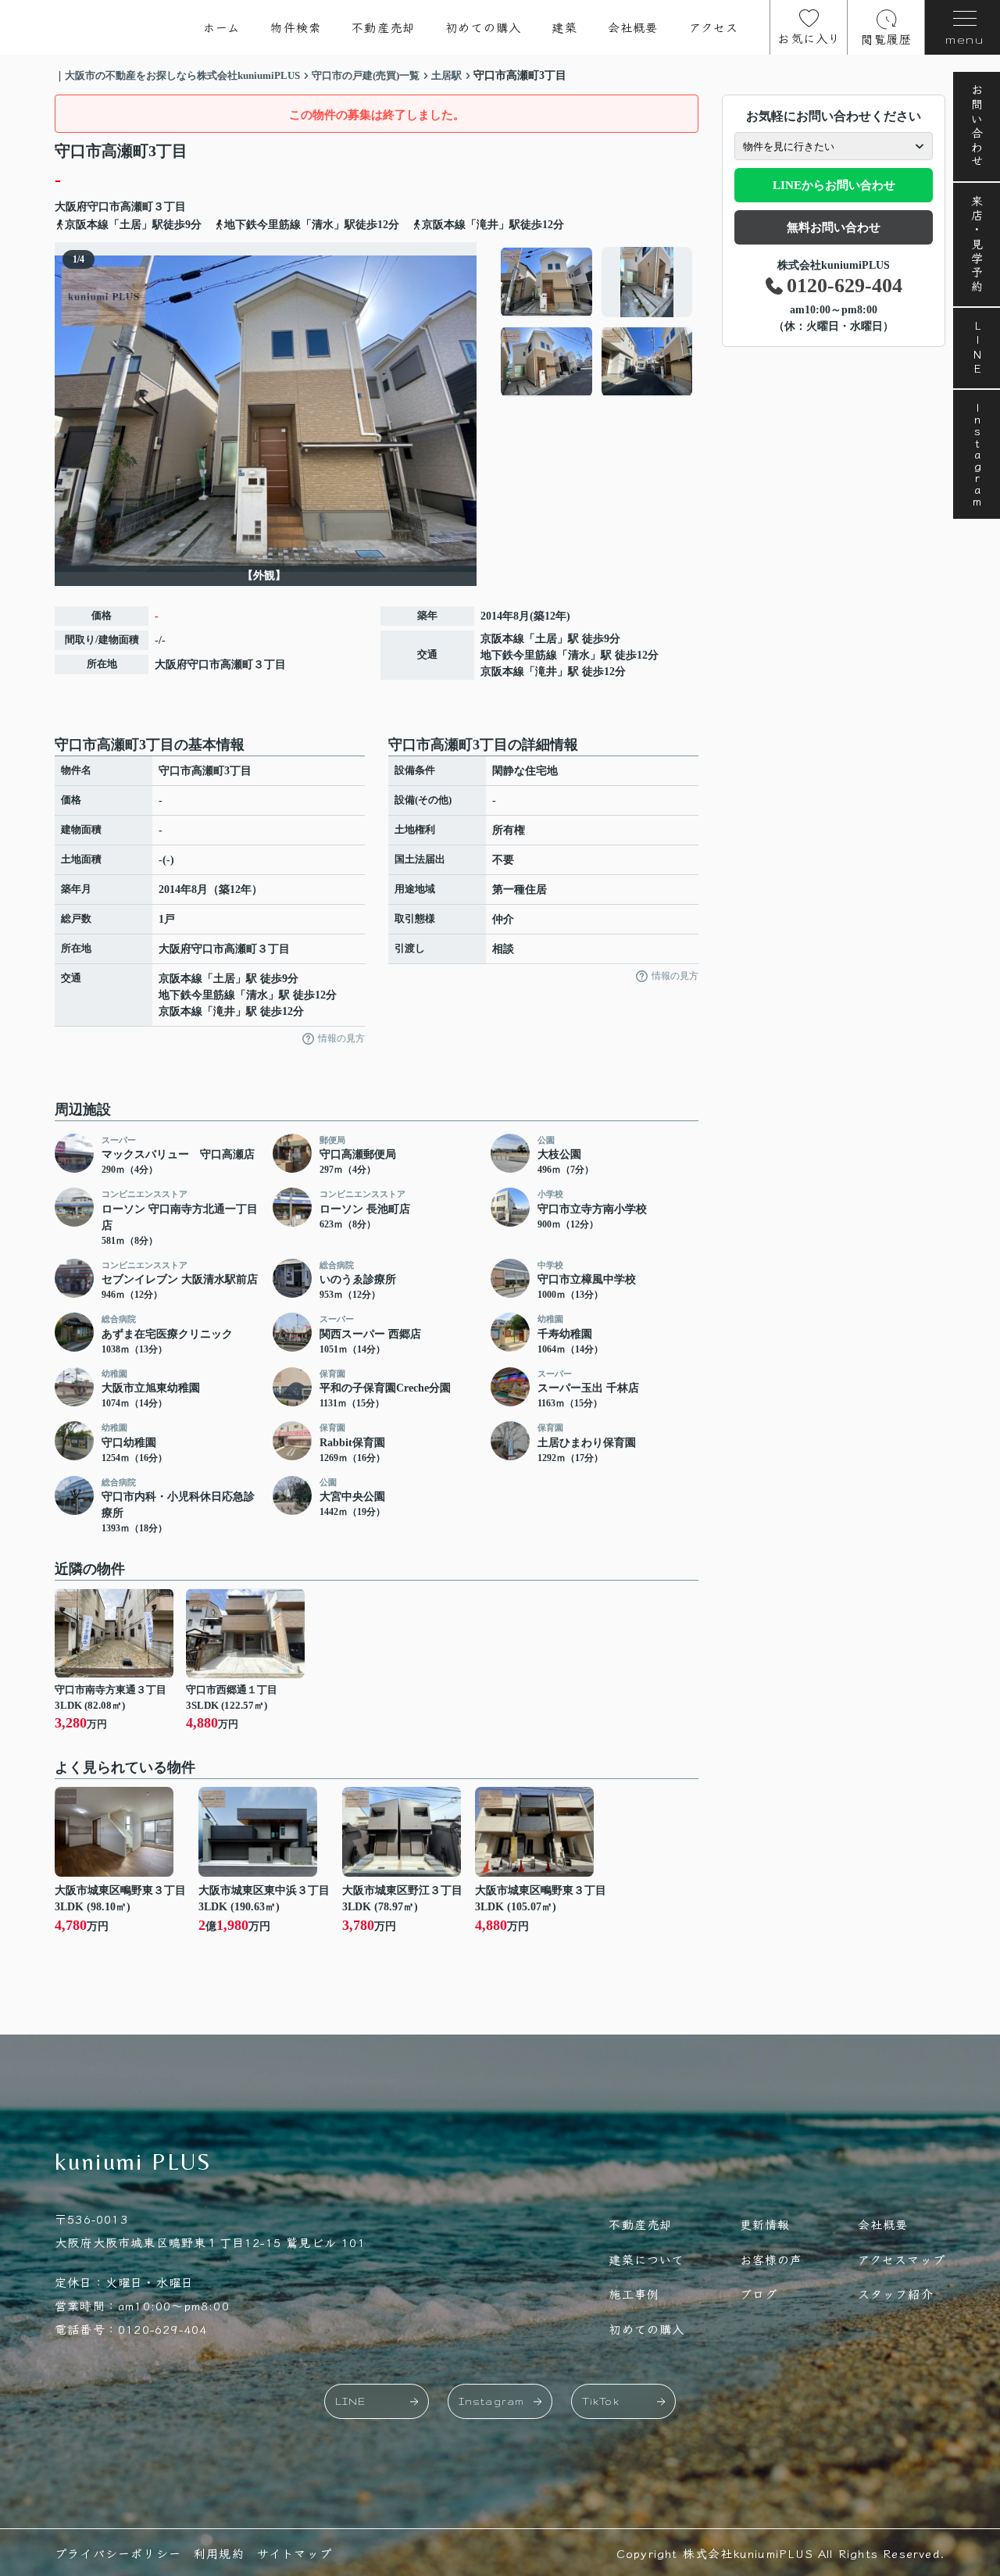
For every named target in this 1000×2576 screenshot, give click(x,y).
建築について (646, 2259)
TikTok (601, 2401)
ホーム (222, 27)
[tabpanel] (597, 322)
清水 (579, 655)
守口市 (104, 207)
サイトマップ (295, 2553)
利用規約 (219, 2553)
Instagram (977, 454)
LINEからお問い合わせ (834, 185)
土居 (546, 639)
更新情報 (765, 2224)
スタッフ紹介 (896, 2294)
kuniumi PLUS (134, 2162)
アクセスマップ (902, 2259)
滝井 (546, 672)
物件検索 (296, 27)
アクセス (714, 27)
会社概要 (633, 27)
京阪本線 (502, 639)
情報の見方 (341, 1038)
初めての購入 (483, 27)
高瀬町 (137, 207)
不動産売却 (383, 27)
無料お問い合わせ (834, 227)
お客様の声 (771, 2259)
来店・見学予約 (977, 245)
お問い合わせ (977, 127)
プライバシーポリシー (118, 2553)
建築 (564, 27)
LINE (977, 348)
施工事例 (634, 2294)
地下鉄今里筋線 (519, 655)
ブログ (759, 2294)
